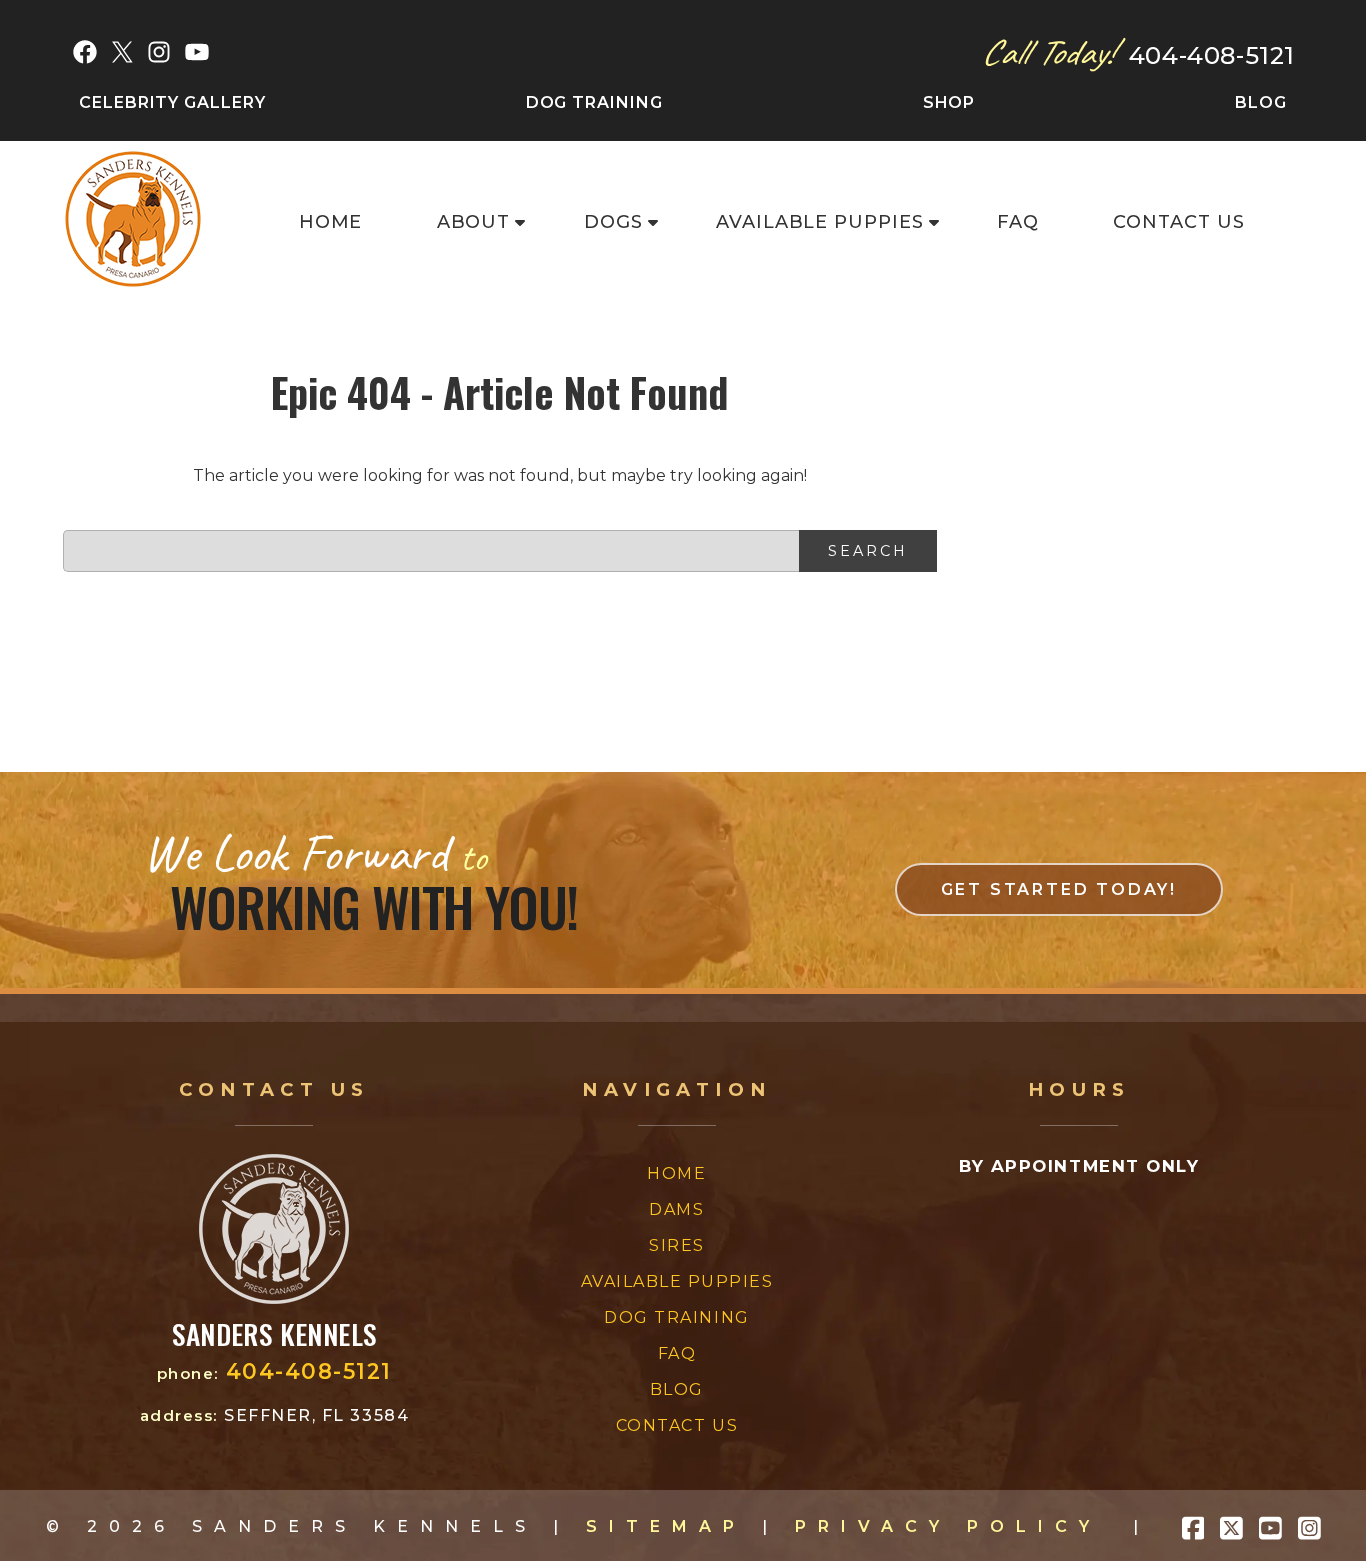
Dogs (613, 222)
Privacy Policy (948, 1526)
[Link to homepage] (274, 1298)
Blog (1261, 102)
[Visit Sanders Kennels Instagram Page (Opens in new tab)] (1309, 1526)
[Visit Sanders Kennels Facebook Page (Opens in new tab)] (1193, 1526)
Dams (676, 1209)
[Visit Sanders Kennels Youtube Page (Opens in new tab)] (1270, 1526)
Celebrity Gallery (172, 102)
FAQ (1018, 222)
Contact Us (1178, 222)
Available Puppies (820, 222)
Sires (677, 1245)
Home (331, 222)
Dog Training (594, 102)
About (474, 222)
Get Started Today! (1059, 889)
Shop (949, 102)
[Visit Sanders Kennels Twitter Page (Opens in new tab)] (1231, 1526)
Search (868, 551)
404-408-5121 (1212, 55)
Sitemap (666, 1526)
